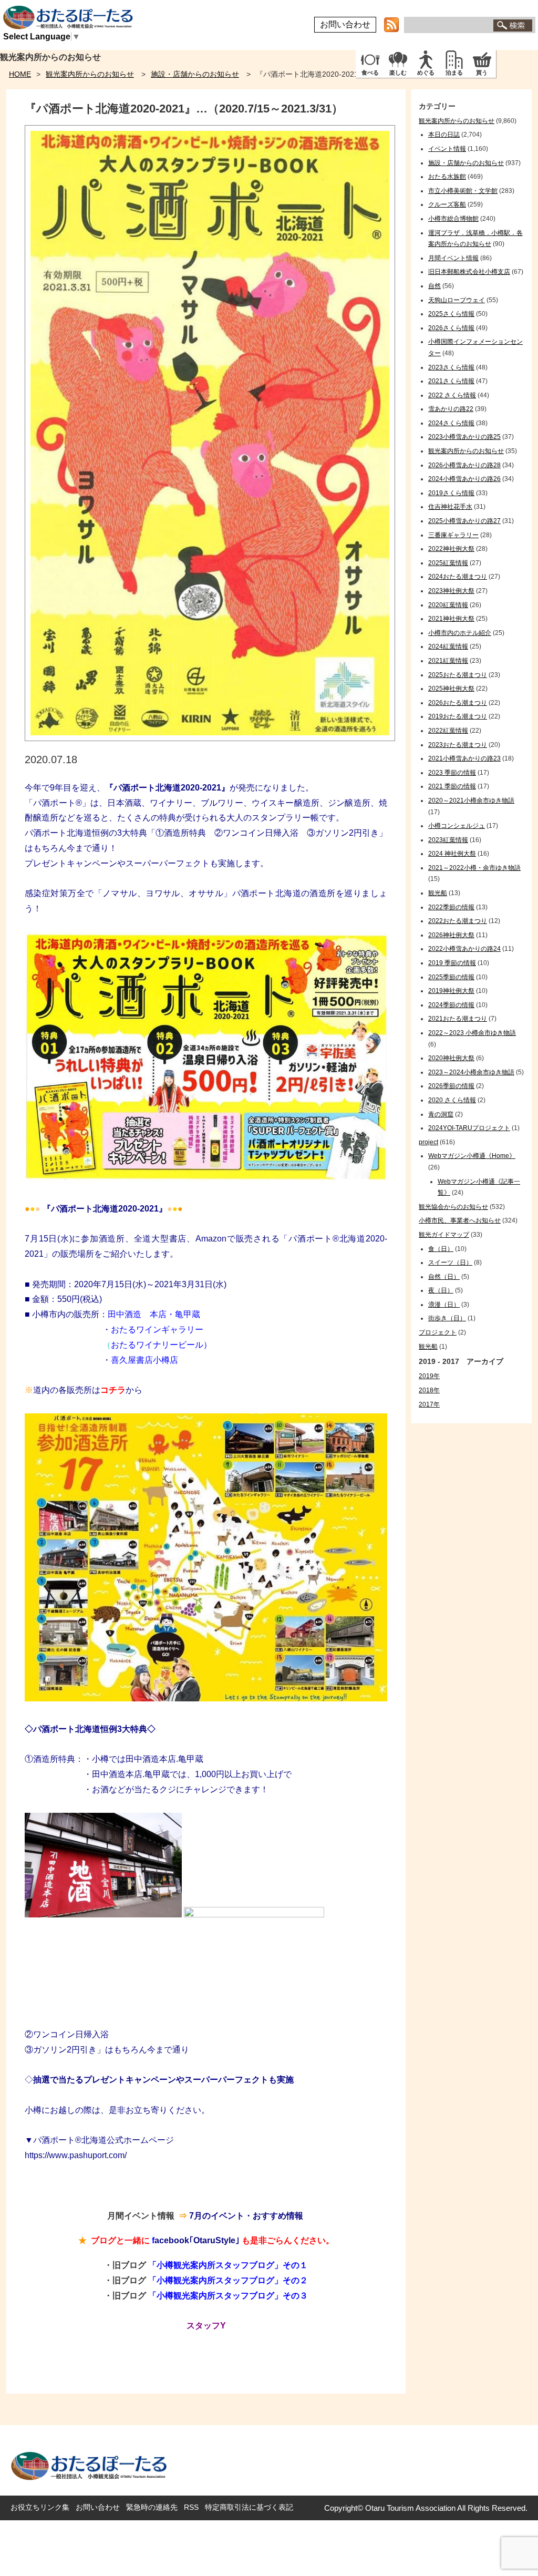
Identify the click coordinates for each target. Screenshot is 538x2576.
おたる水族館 (447, 177)
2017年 (429, 1404)
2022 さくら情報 (452, 395)
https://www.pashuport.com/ (76, 2155)
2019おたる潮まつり (458, 716)
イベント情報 (447, 149)
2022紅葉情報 (448, 731)
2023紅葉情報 (448, 840)
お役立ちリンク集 (40, 2507)
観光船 (438, 893)
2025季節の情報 (451, 977)
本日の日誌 (444, 135)
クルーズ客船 (447, 204)
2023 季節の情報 (452, 773)
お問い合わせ (345, 24)
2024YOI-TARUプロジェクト (469, 1128)
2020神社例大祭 (451, 1058)
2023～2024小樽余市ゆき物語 (471, 1072)
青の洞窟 (441, 1114)
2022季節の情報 (451, 907)
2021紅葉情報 (448, 661)
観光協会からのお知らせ (453, 1207)
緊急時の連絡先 (152, 2507)
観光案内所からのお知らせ (90, 74)
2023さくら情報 (451, 367)
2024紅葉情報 (448, 646)
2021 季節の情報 (452, 786)
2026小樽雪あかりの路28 (464, 465)
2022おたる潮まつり (458, 921)
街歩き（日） (447, 1318)
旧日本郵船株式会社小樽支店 (469, 272)
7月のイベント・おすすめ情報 (246, 2216)
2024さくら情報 (451, 423)
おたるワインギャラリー (157, 1330)
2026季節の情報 (451, 1086)
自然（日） (444, 1277)
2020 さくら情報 (452, 1100)
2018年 (429, 1390)
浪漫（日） (444, 1305)
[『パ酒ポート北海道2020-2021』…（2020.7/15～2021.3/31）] (210, 738)
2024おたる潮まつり (458, 577)
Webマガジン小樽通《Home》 (472, 1156)
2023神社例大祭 (451, 591)
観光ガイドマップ (444, 1235)
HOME (20, 74)
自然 (434, 286)
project (428, 1142)
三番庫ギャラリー (453, 535)
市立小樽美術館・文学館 (463, 191)
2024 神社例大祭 (452, 854)
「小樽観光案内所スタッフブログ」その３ (228, 2296)
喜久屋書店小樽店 (144, 1360)
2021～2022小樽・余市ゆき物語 (474, 868)
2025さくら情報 (451, 314)
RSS (191, 2507)
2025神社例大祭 (451, 689)
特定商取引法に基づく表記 (249, 2507)
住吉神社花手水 (450, 507)
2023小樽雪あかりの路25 (464, 437)
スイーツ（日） (450, 1263)
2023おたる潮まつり (458, 745)
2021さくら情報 (451, 381)
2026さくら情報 (451, 328)
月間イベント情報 (453, 258)
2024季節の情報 (451, 1005)
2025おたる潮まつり (458, 675)
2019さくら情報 (451, 493)
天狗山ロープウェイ (457, 300)
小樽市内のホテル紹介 (460, 633)
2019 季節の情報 (452, 963)
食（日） (441, 1249)
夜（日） (441, 1290)
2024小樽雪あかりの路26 (464, 479)
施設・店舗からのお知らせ (195, 74)
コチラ (113, 1390)
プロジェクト (438, 1332)
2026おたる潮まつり (458, 703)
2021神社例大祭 (451, 619)
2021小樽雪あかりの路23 (464, 758)
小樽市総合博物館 (453, 219)
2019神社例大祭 (451, 991)
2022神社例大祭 (451, 549)
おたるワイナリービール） (161, 1345)
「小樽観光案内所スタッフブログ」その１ (228, 2265)
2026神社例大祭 (451, 935)
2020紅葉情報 (448, 605)
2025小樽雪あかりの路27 (464, 521)
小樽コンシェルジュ (457, 826)
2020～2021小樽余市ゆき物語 (471, 800)
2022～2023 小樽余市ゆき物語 (472, 1033)
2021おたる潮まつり (458, 1019)
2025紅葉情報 (448, 563)
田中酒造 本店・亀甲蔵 (154, 1314)
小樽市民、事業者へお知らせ (460, 1220)
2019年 (429, 1376)
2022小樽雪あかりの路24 (464, 949)
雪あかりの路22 (451, 409)
